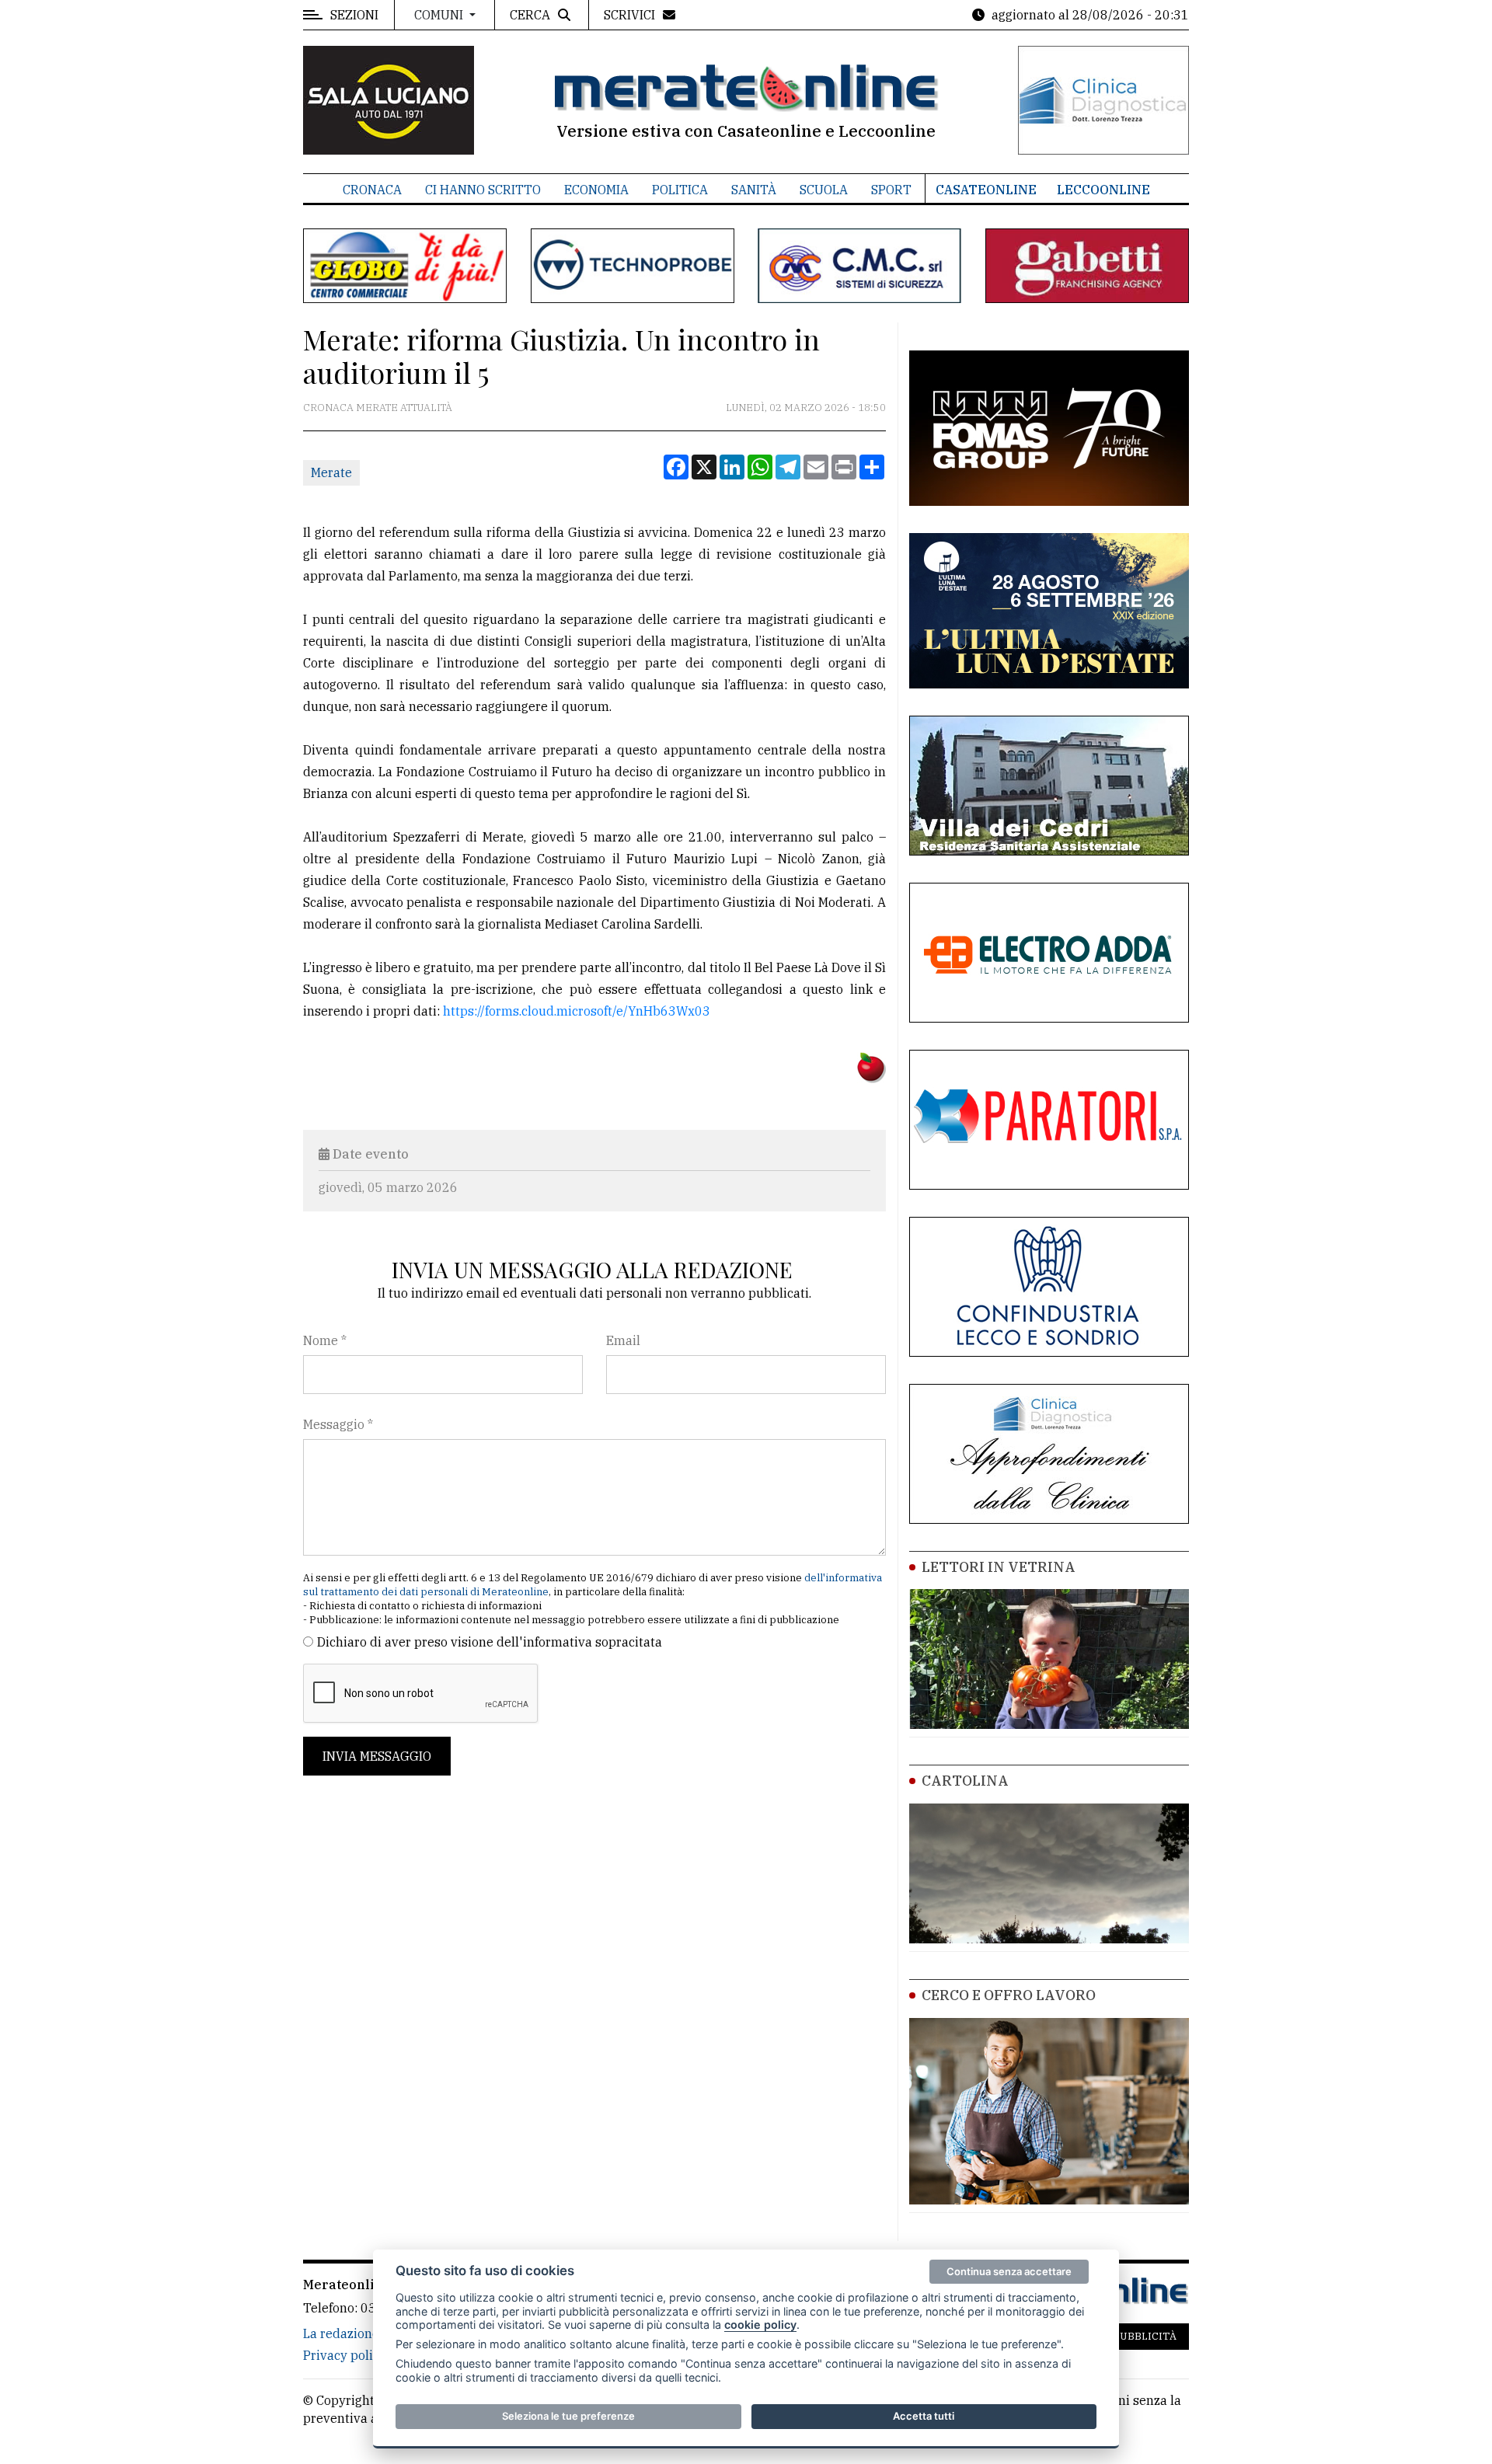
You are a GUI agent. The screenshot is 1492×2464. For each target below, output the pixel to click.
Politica (680, 190)
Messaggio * (338, 1424)
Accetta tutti (924, 2416)
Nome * (325, 1340)
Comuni (440, 15)
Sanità (754, 190)
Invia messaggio (377, 1756)
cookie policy (760, 2325)
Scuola (824, 190)
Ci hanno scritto (483, 190)
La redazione (341, 2333)
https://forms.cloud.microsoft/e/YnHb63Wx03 (577, 1011)
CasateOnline (986, 190)
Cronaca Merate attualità (378, 408)
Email (623, 1340)
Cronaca (372, 190)
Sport (891, 190)
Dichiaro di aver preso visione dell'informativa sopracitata (490, 1642)
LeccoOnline (1103, 190)
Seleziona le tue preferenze (568, 2416)
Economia (596, 190)
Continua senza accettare (1009, 2271)
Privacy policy (345, 2355)
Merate (331, 472)
